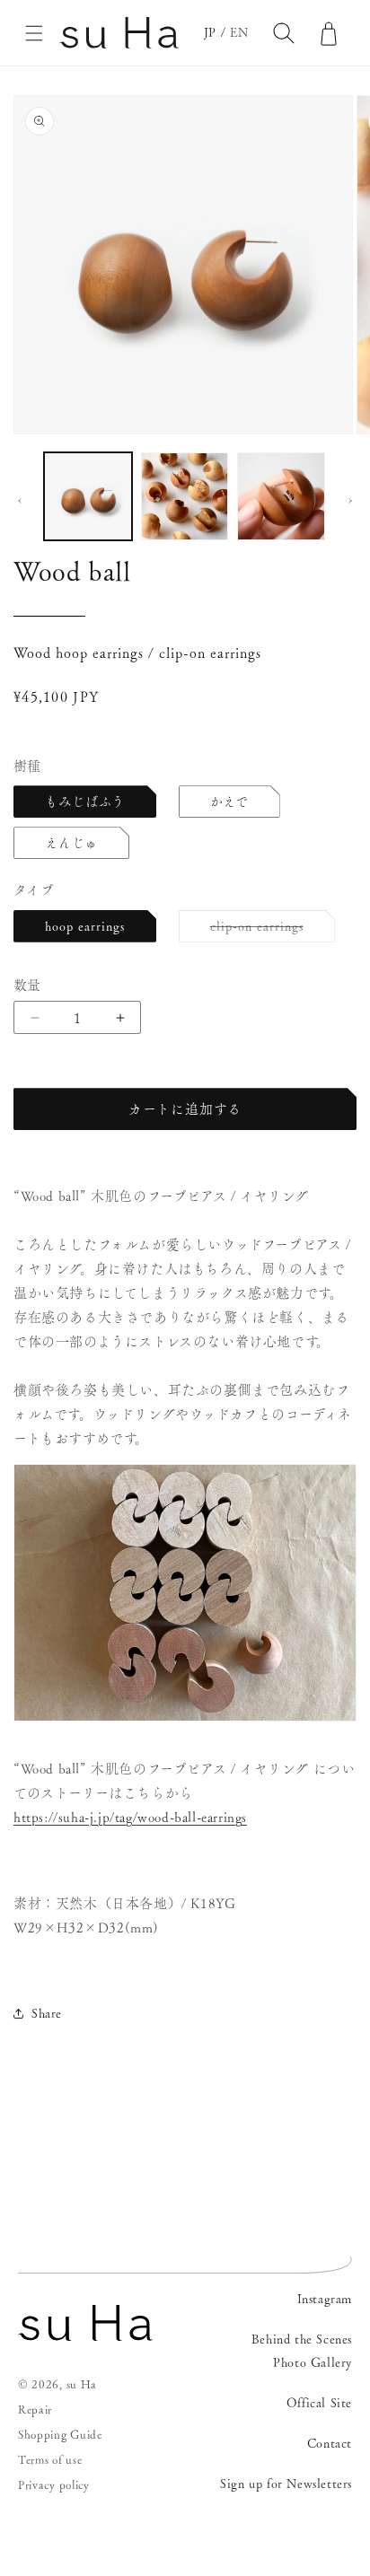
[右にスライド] (350, 501)
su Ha (82, 2384)
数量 (27, 985)
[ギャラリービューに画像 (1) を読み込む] (88, 496)
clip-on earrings (263, 931)
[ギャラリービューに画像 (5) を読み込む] (281, 496)
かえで (229, 802)
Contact (330, 2443)
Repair (35, 2410)
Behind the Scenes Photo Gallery (302, 2350)
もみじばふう (85, 802)
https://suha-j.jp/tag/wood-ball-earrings (130, 1817)
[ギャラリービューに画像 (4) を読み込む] (185, 496)
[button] (34, 33)
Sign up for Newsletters (286, 2484)
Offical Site (319, 2403)
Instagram (325, 2299)
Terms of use (50, 2460)
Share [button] (47, 2013)
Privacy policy (54, 2485)
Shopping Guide (60, 2435)
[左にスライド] (20, 501)
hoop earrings (85, 926)
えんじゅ (71, 843)
